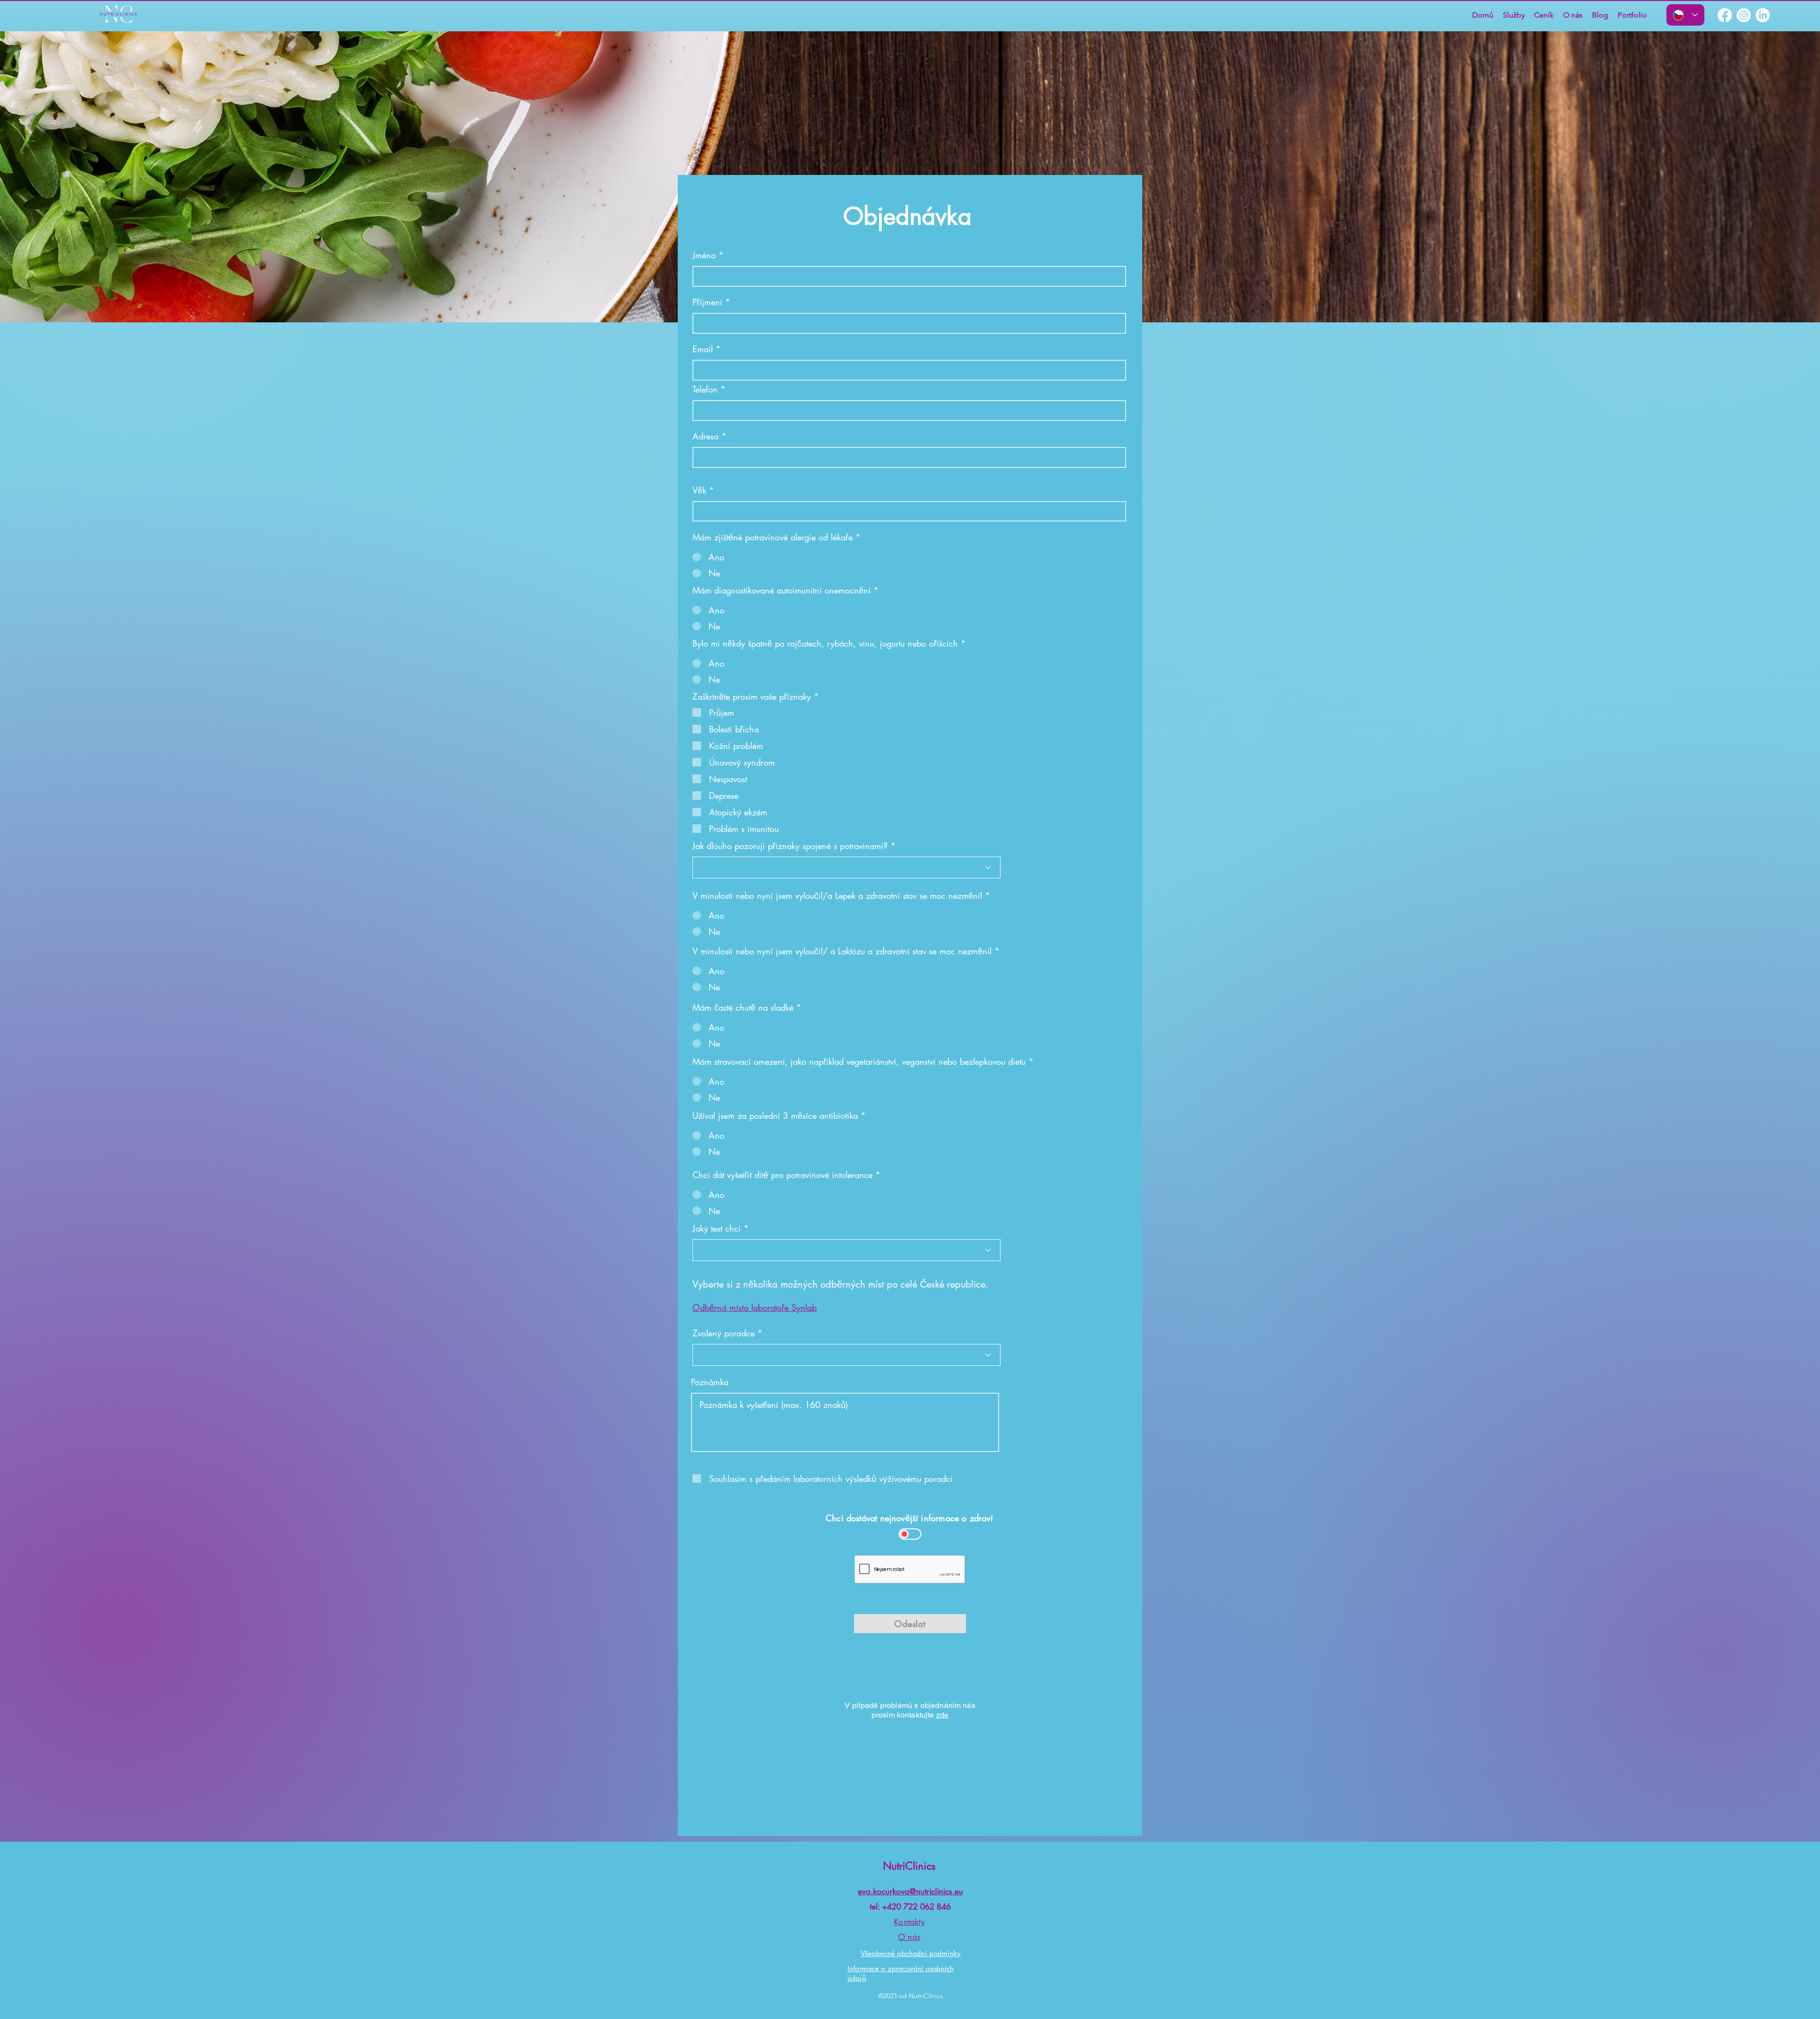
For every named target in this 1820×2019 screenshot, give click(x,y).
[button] (1514, 15)
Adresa (705, 436)
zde (942, 1715)
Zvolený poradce (723, 1333)
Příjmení (707, 302)
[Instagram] (1744, 15)
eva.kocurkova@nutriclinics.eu (910, 1891)
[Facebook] (1725, 15)
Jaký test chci (717, 1228)
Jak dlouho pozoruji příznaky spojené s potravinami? (790, 846)
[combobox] (909, 457)
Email (703, 349)
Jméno (704, 255)
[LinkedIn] (1763, 15)
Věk (699, 490)
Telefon (705, 389)
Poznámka (710, 1382)
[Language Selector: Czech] (1685, 15)
